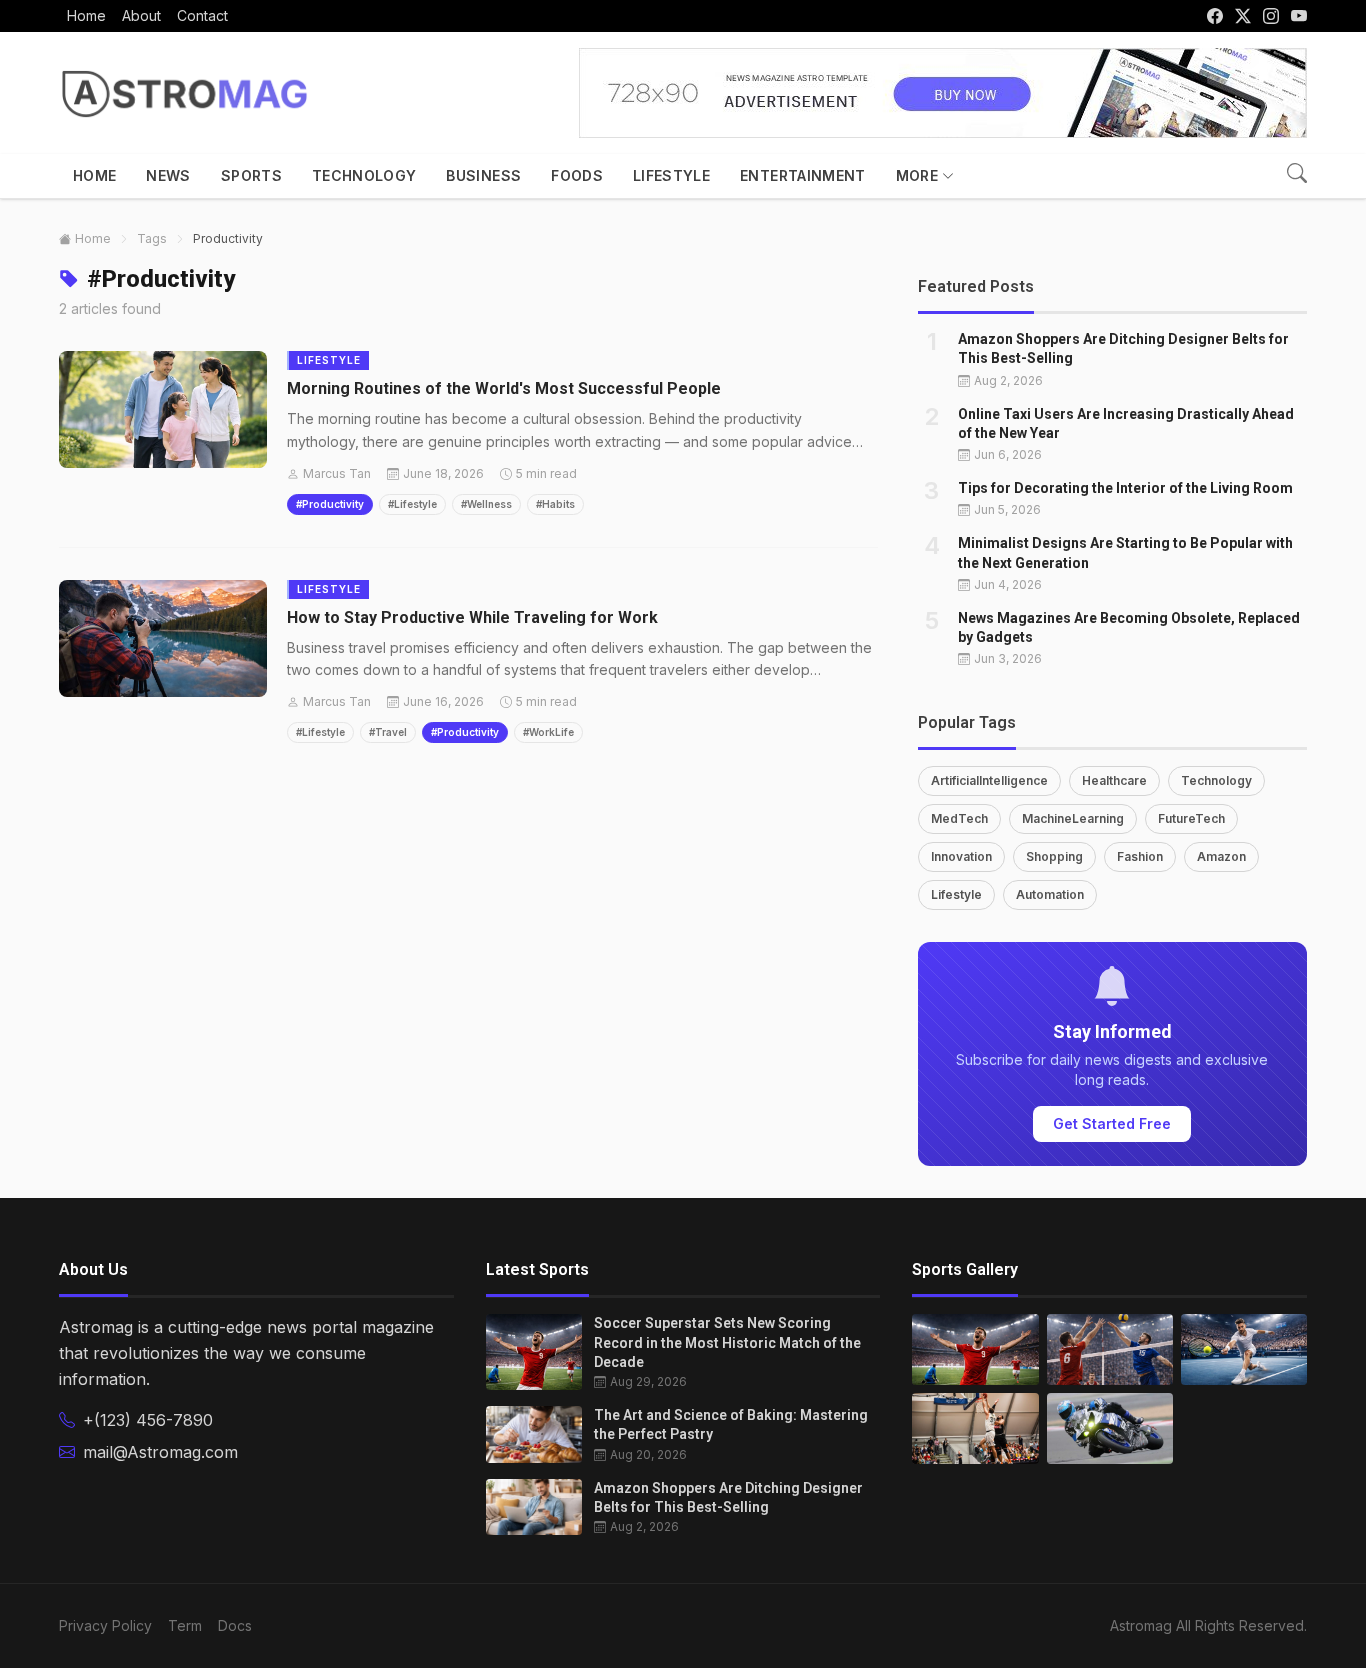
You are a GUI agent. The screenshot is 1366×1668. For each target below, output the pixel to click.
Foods (577, 175)
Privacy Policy (105, 1625)
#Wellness (486, 504)
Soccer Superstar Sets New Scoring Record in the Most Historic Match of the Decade (727, 1342)
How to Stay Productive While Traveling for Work (472, 617)
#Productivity (330, 504)
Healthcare (1114, 780)
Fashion (1140, 856)
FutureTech (1191, 818)
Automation (1050, 894)
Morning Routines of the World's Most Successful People (504, 388)
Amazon (1221, 856)
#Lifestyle (412, 504)
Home (94, 175)
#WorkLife (548, 732)
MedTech (959, 818)
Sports (251, 175)
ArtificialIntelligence (989, 780)
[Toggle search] (1297, 173)
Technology (364, 175)
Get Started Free (1112, 1123)
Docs (235, 1625)
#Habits (555, 504)
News (168, 175)
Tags (152, 238)
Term (185, 1625)
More (917, 175)
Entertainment (803, 175)
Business (483, 175)
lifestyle (329, 360)
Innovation (961, 856)
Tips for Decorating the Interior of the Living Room (1125, 488)
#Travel (388, 732)
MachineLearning (1073, 818)
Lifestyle (671, 175)
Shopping (1054, 856)
